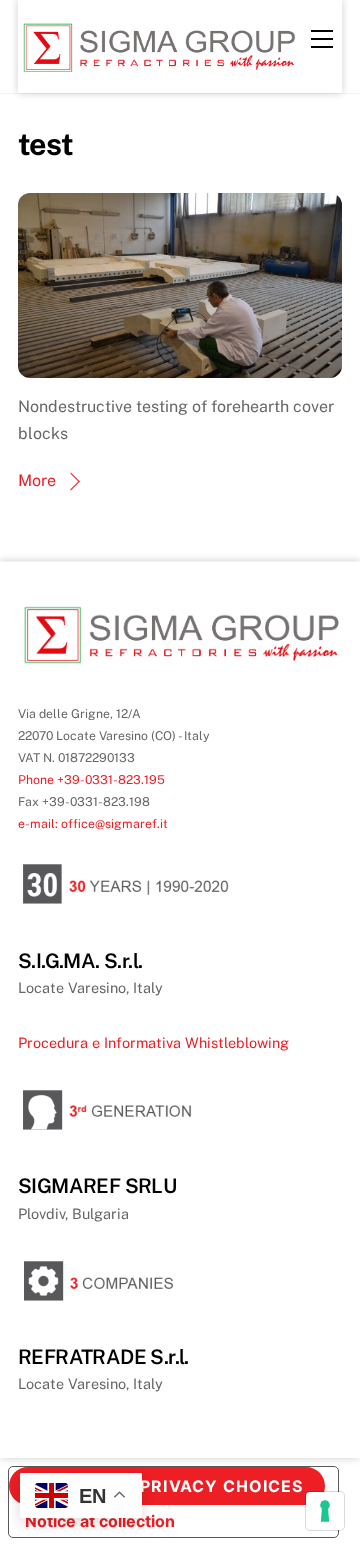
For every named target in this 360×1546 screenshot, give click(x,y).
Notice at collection (100, 1521)
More (37, 480)
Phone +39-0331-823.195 (91, 779)
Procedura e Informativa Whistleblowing (153, 1042)
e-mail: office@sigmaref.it (93, 823)
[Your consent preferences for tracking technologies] (325, 1511)
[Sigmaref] (158, 68)
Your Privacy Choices (193, 1486)
